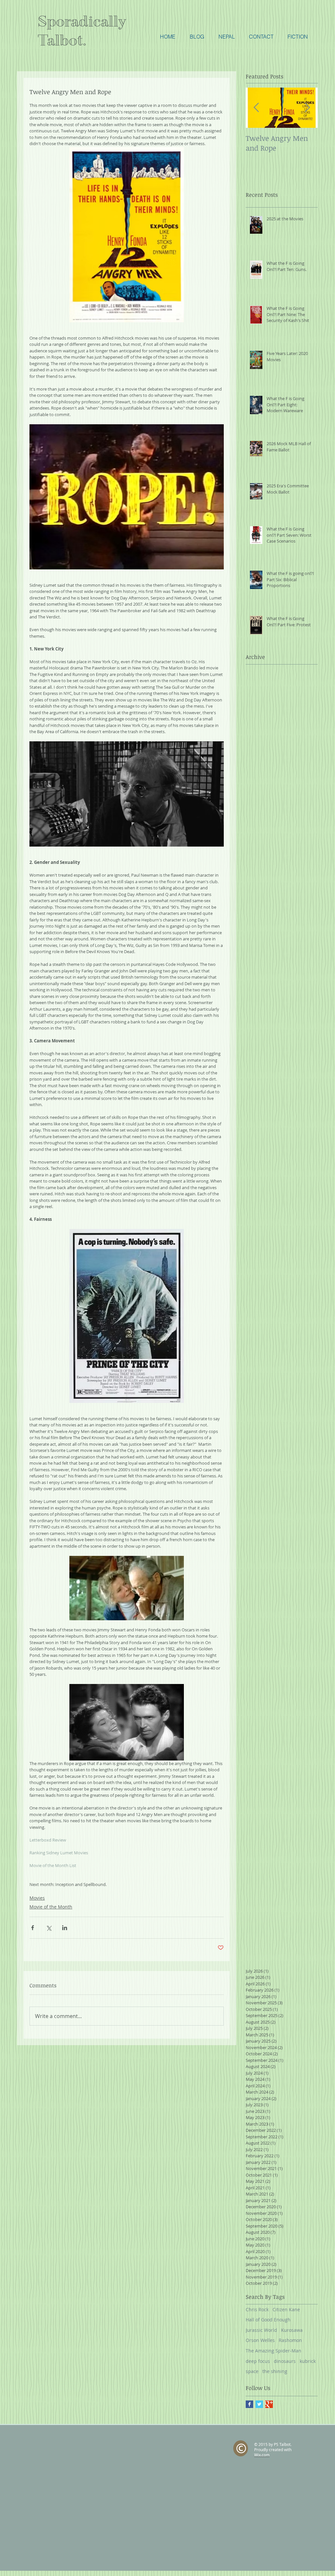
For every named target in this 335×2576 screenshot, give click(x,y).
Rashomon (290, 2340)
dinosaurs (285, 2361)
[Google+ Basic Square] (269, 2404)
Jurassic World (261, 2330)
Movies (37, 1898)
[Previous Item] (256, 108)
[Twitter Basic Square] (259, 2404)
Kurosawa (292, 2330)
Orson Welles (260, 2340)
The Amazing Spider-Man (273, 2351)
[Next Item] (307, 108)
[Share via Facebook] (33, 1928)
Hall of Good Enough (268, 2320)
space (252, 2371)
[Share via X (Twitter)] (49, 1928)
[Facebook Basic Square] (249, 2404)
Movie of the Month (51, 1907)
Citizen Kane (286, 2309)
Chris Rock (257, 2309)
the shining (275, 2371)
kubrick (308, 2361)
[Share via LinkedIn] (65, 1928)
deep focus (258, 2361)
